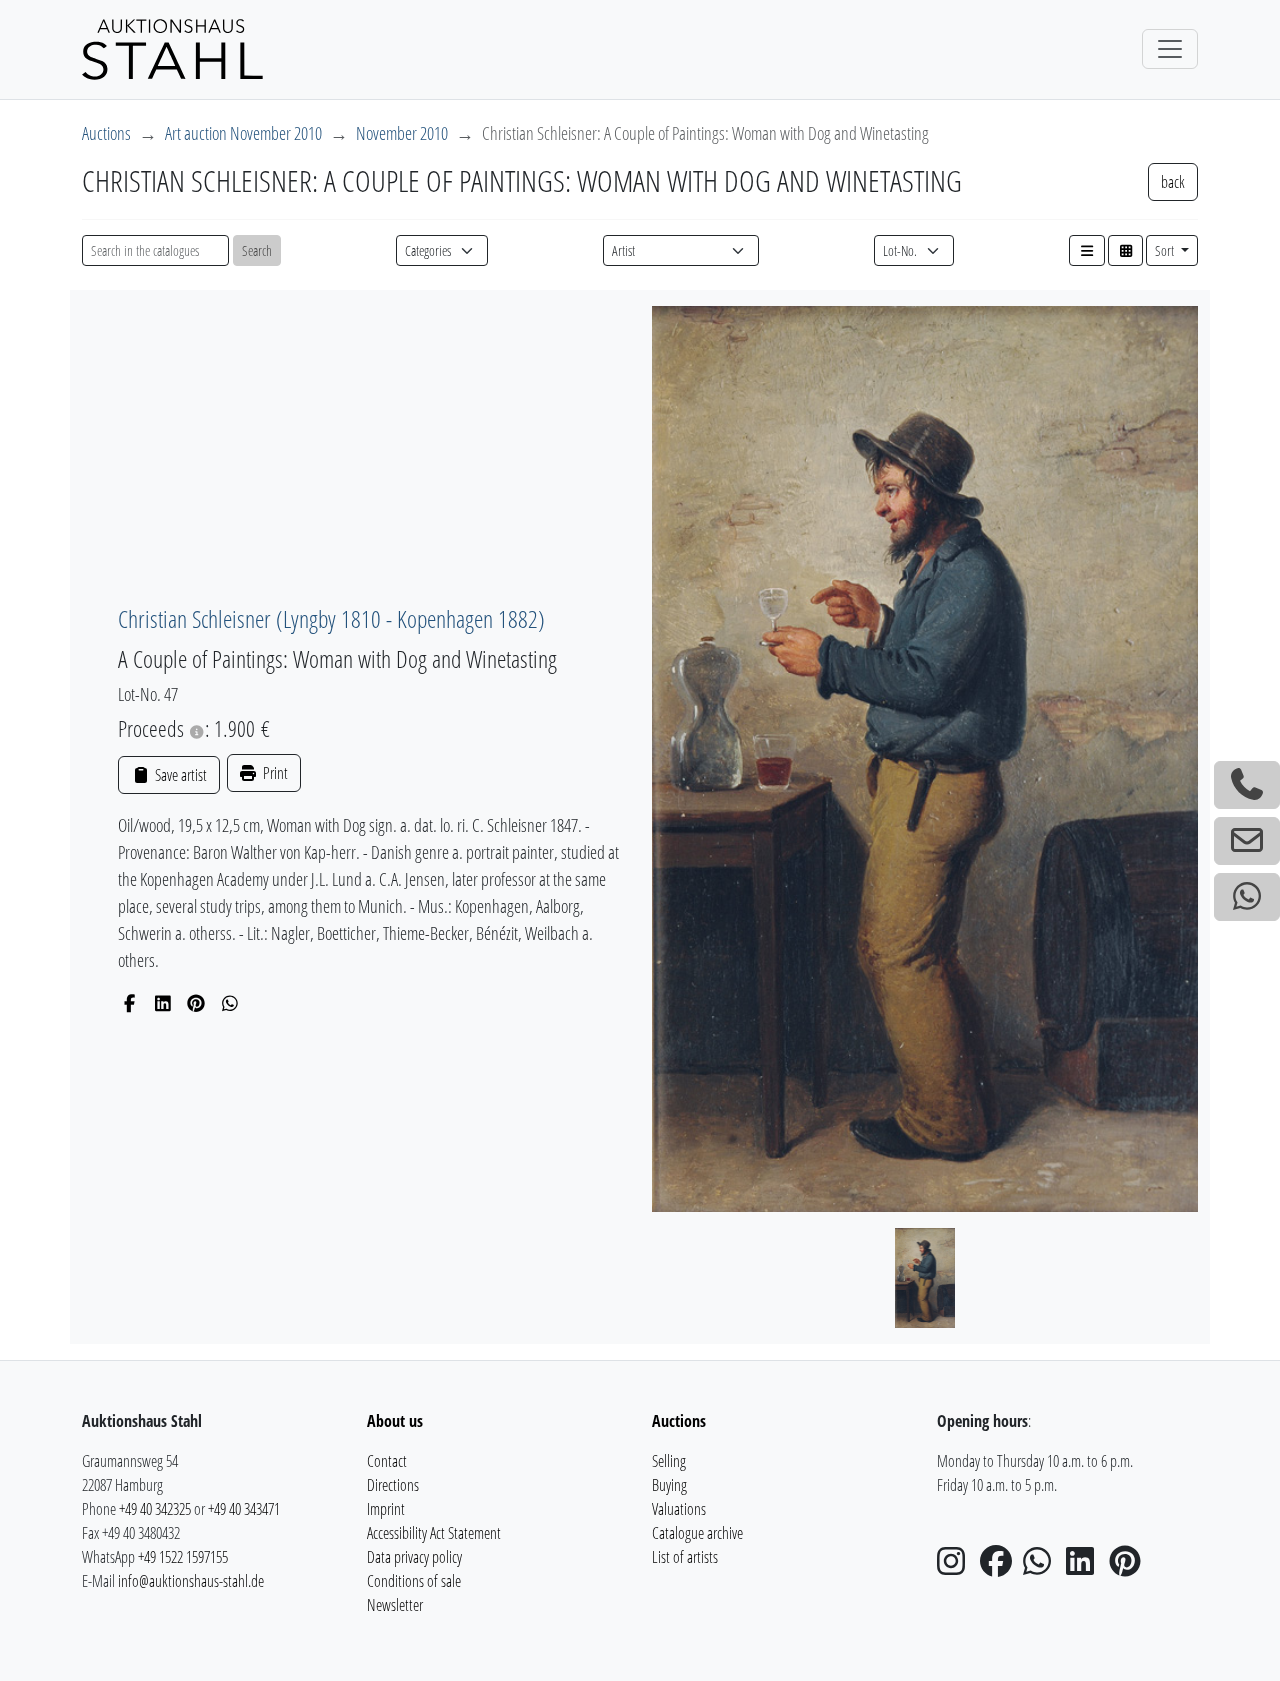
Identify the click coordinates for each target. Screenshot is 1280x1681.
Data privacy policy (414, 1557)
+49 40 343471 (244, 1509)
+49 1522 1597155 (183, 1557)
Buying (669, 1485)
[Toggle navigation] (1170, 49)
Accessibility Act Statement (434, 1533)
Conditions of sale (414, 1581)
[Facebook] (129, 1003)
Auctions (106, 133)
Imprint (386, 1509)
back (1173, 182)
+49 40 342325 (155, 1509)
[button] (1087, 250)
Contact (387, 1461)
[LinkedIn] (163, 1003)
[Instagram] (957, 1567)
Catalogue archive (697, 1533)
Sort (1166, 250)
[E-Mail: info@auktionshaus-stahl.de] (1247, 841)
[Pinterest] (196, 1003)
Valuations (679, 1509)
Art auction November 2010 (243, 133)
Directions (393, 1485)
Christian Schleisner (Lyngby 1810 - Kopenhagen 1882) (331, 618)
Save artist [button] (179, 775)
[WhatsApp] (230, 1003)
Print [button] (274, 773)
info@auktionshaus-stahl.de (191, 1581)
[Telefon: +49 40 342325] (1247, 785)
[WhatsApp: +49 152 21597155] (1247, 897)
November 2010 (402, 133)
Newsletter (395, 1605)
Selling (669, 1461)
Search (257, 250)
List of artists (685, 1557)
